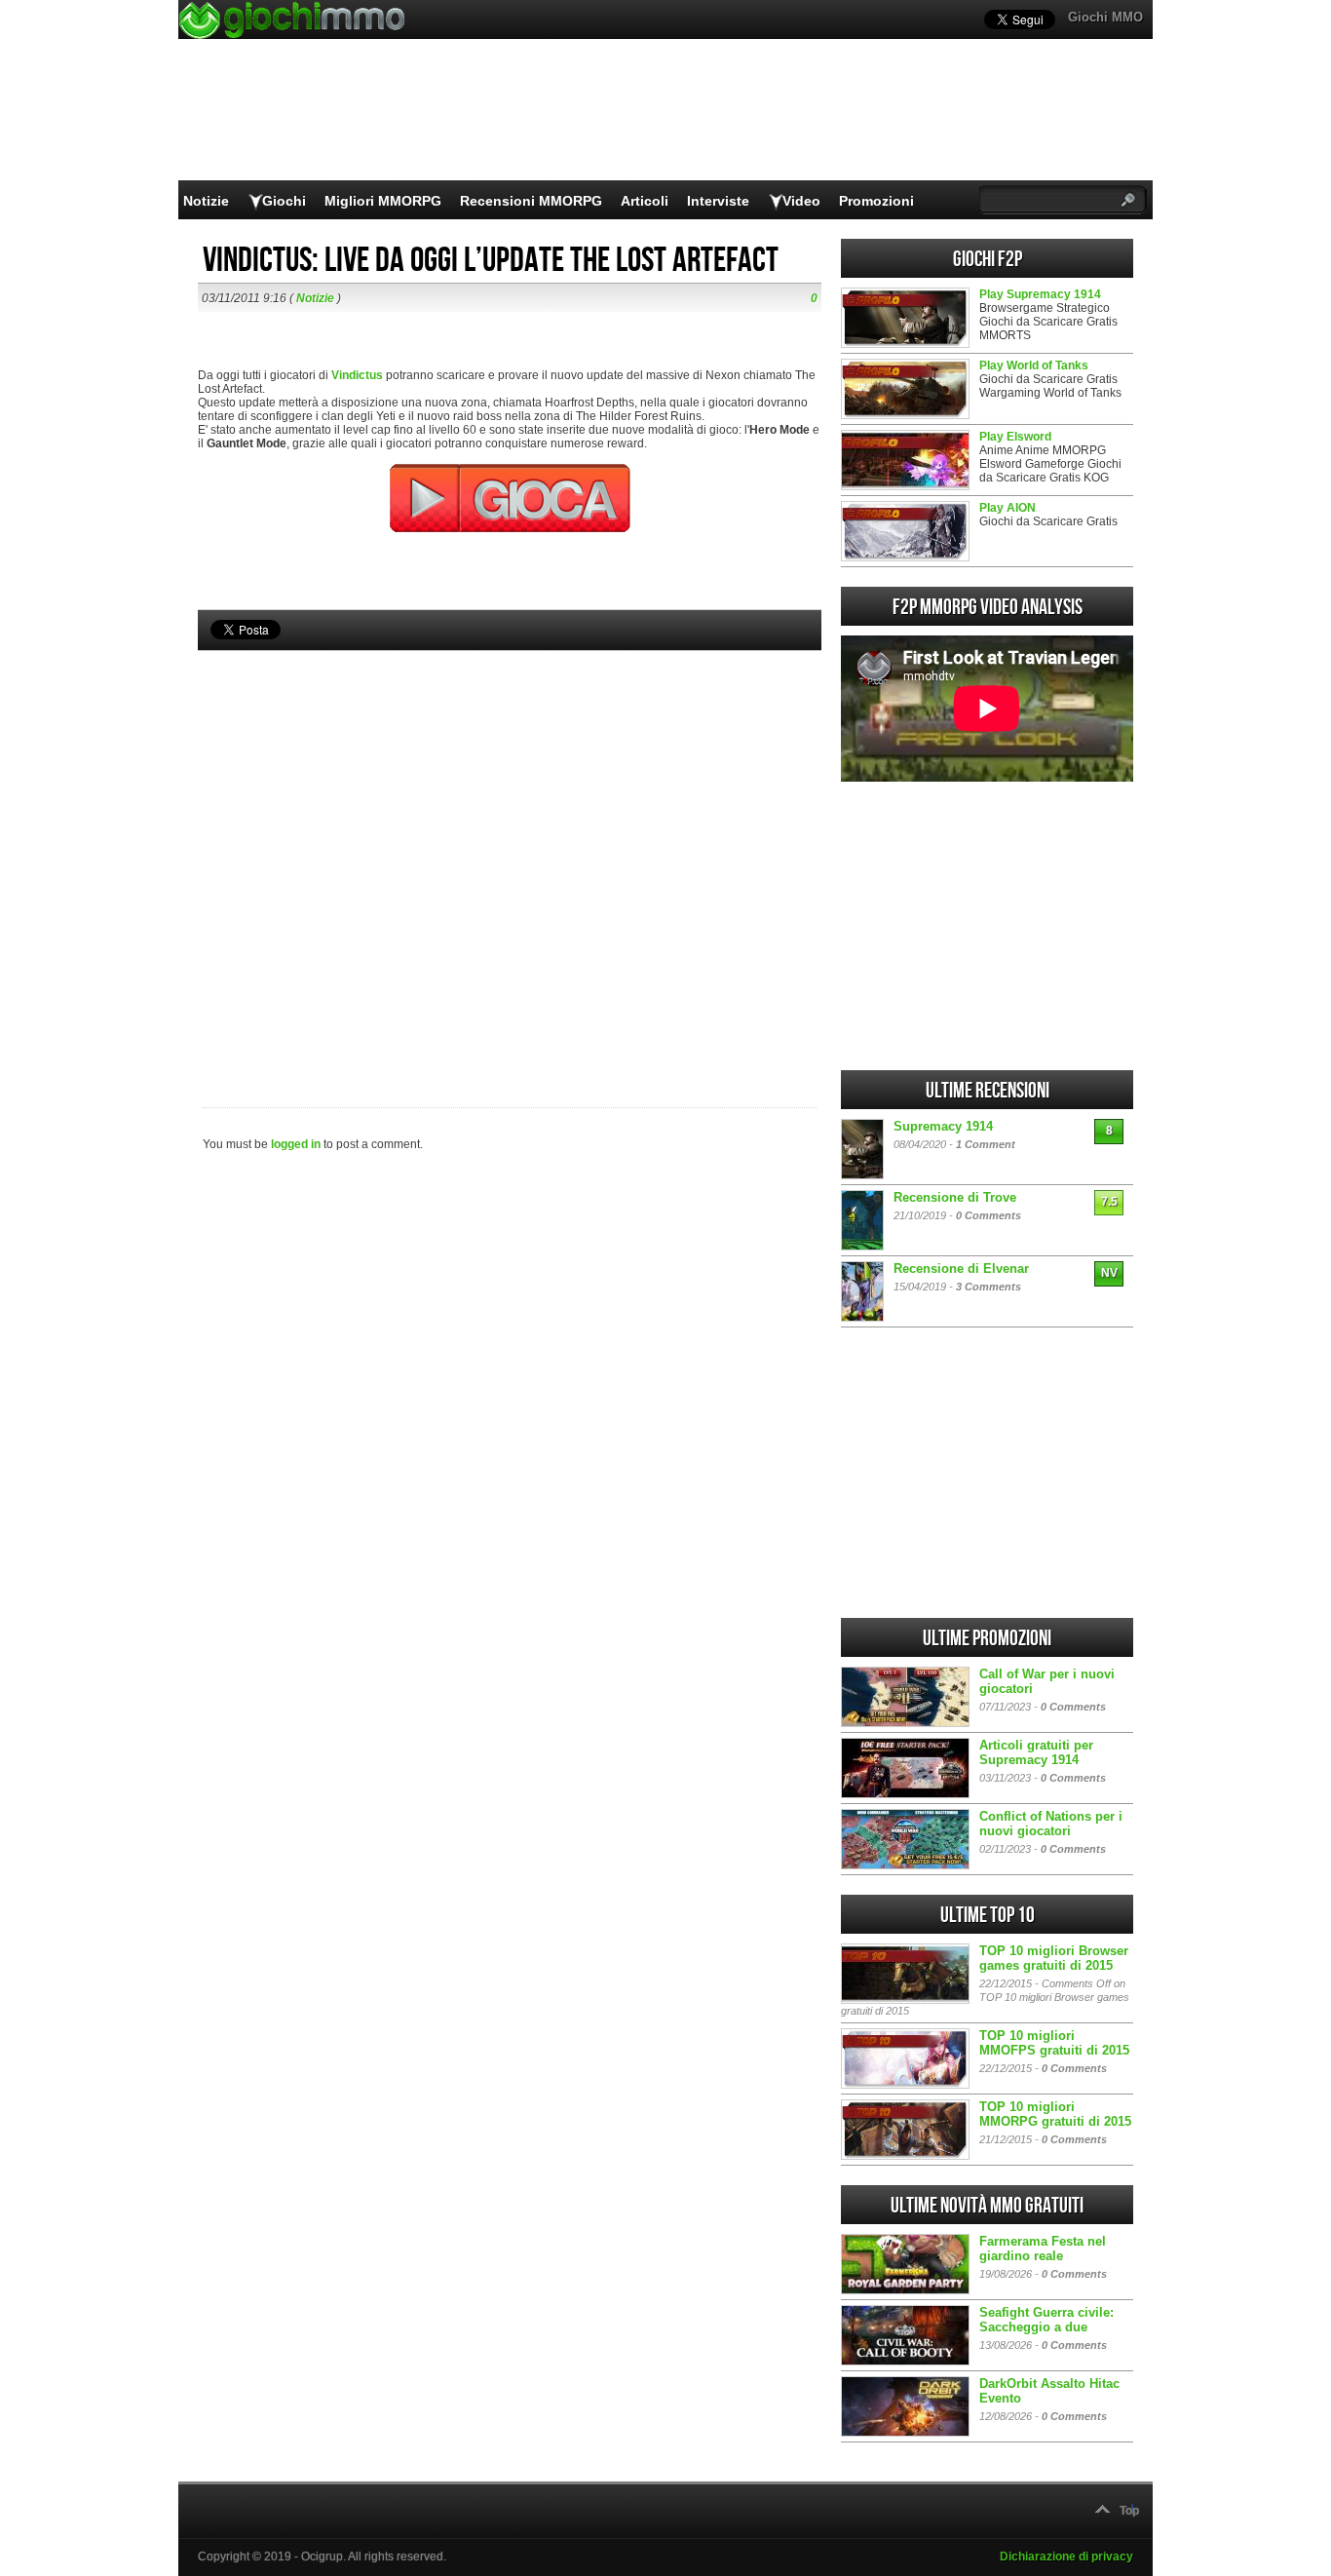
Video (801, 201)
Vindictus (357, 375)
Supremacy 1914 (943, 1126)
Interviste (718, 201)
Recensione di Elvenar (961, 1269)
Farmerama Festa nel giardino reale (1043, 2249)
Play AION (1008, 508)
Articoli (645, 201)
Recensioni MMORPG (531, 201)
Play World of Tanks (1034, 365)
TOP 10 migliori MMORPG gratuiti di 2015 (1055, 2114)
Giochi (284, 201)
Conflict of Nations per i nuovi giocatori (1051, 1824)
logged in (296, 1144)
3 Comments (989, 1287)
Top (1129, 2511)
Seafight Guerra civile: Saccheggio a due (1046, 2320)
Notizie (206, 201)
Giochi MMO (1105, 17)
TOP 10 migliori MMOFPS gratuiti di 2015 (1054, 2043)
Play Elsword (1015, 437)
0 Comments (989, 1215)
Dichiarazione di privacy (1066, 2557)
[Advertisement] (510, 846)
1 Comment (986, 1144)
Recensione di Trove (955, 1197)
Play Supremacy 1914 (1040, 294)
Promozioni (876, 201)
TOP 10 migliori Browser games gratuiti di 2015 (1054, 1958)
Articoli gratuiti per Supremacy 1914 (1036, 1752)
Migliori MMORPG (383, 201)
